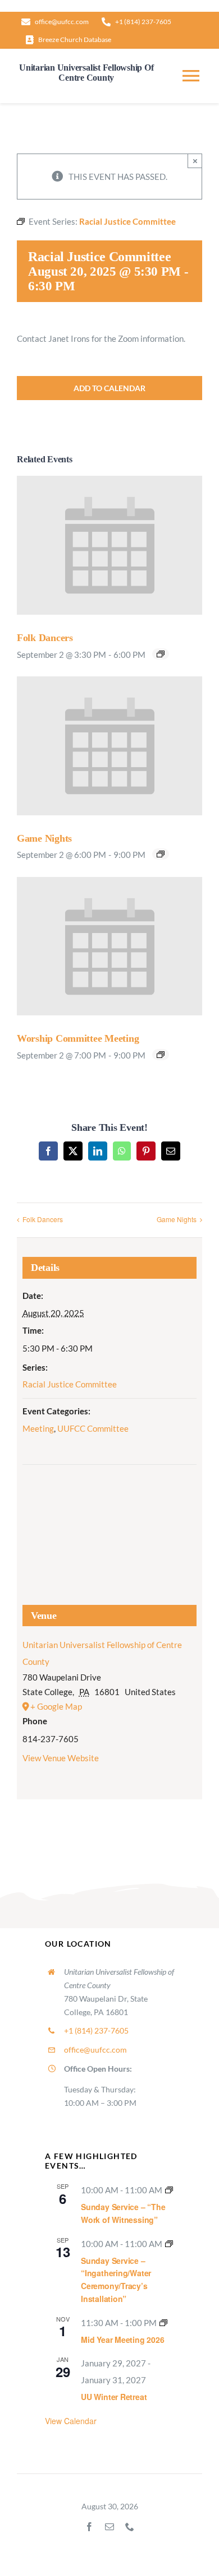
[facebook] (89, 2527)
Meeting (38, 1428)
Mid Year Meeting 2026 (123, 2340)
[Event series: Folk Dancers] (161, 654)
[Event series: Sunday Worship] (169, 2190)
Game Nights (44, 838)
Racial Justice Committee (70, 1384)
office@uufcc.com (95, 2050)
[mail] (109, 2527)
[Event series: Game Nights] (161, 854)
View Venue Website (61, 1758)
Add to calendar (109, 388)
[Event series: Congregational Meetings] (163, 2323)
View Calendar (71, 2421)
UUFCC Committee (93, 1428)
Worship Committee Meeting (78, 1038)
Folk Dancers (45, 638)
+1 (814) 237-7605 (96, 2030)
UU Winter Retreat (114, 2397)
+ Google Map (56, 1706)
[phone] (130, 2527)
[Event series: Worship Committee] (161, 1055)
